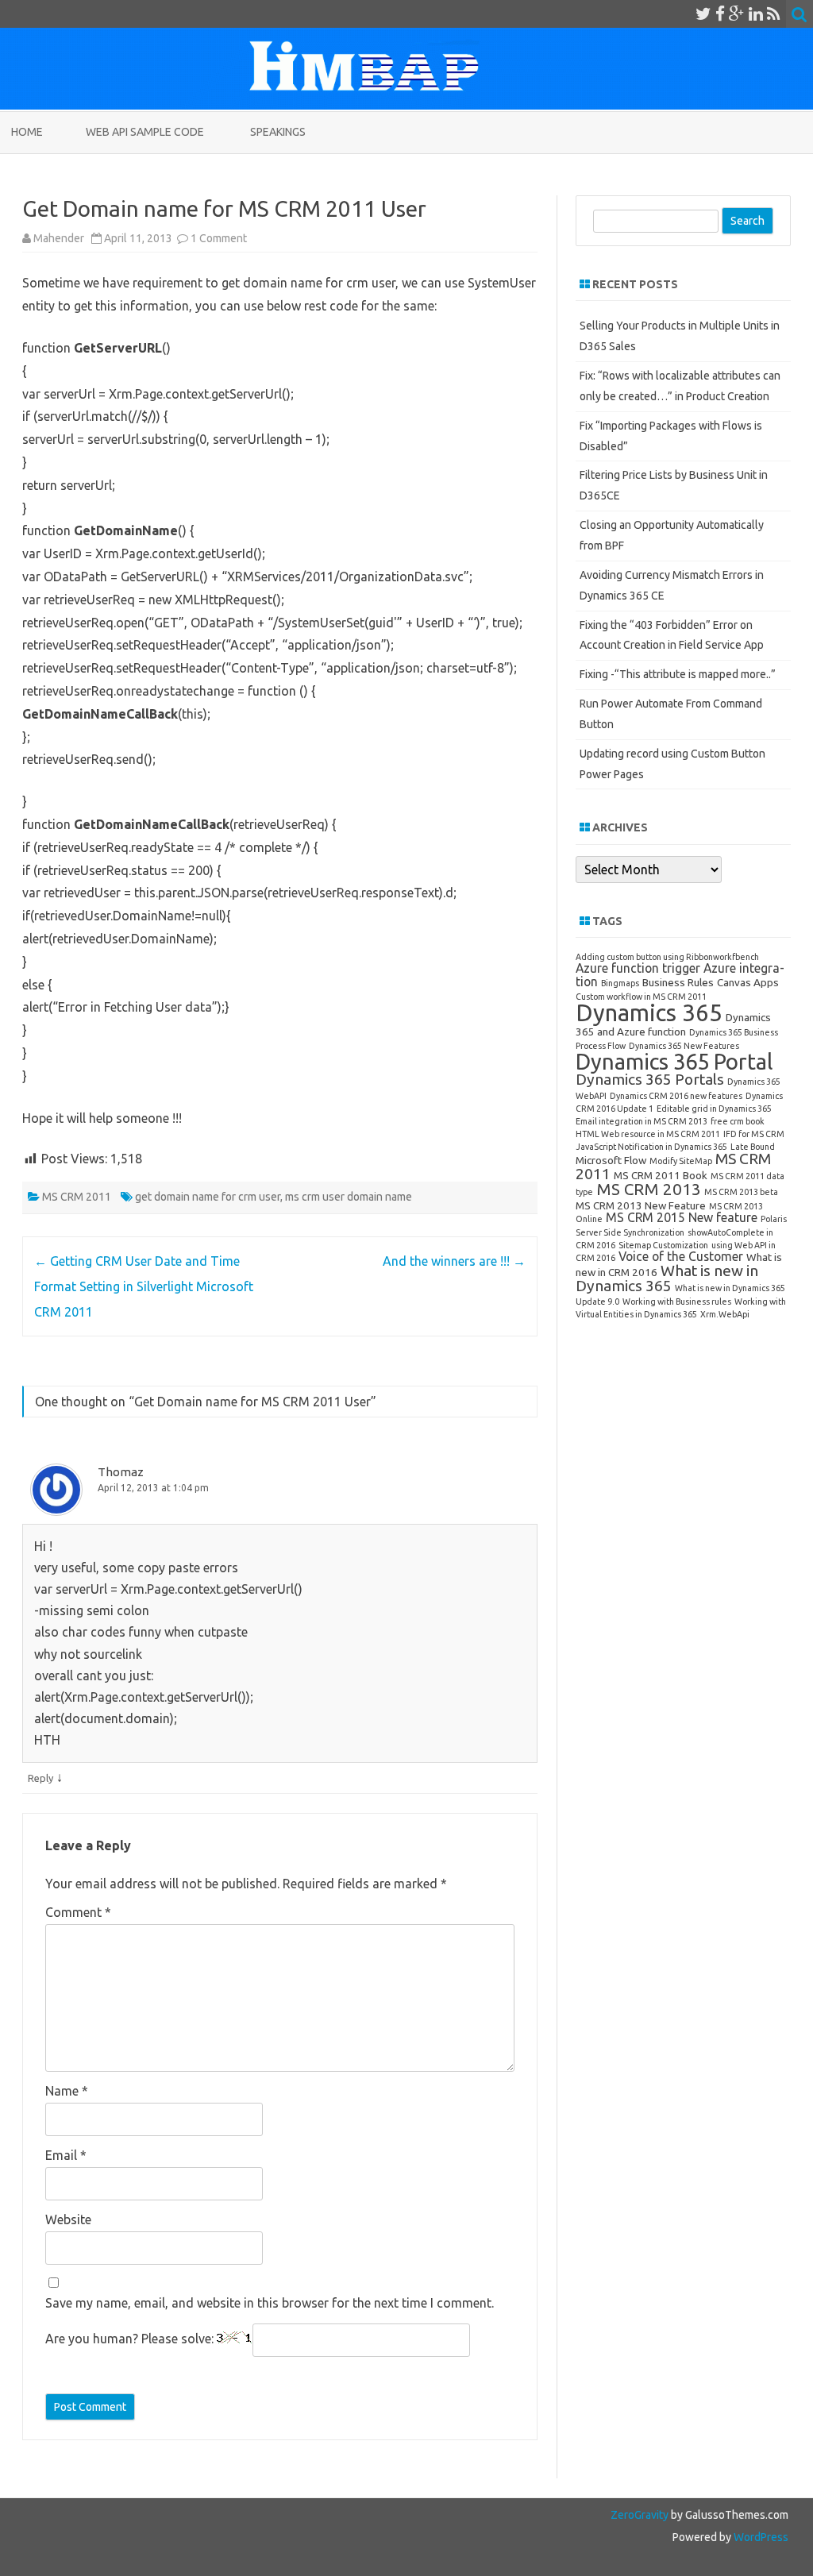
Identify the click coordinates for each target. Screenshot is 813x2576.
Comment (78, 1912)
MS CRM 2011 (77, 1197)
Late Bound (753, 1147)
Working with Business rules (677, 1301)
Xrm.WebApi (725, 1314)
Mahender (59, 238)
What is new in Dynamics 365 (667, 1278)
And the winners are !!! (454, 1261)
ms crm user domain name (349, 1197)
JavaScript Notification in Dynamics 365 (651, 1147)
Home (27, 132)
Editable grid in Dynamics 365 (714, 1109)
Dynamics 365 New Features (684, 1046)
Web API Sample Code (145, 132)
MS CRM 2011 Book (661, 1175)
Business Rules (678, 982)
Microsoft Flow (611, 1160)
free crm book (738, 1121)
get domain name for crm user (208, 1197)
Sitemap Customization (663, 1245)
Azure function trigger (638, 968)
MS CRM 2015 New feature (682, 1217)
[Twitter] (703, 13)
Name (67, 2091)
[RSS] (774, 13)
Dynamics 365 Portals (650, 1079)
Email (66, 2155)
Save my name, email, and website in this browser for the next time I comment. (270, 2303)
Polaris (774, 1219)
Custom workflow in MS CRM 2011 (641, 997)
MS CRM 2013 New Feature (641, 1205)
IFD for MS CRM (754, 1134)
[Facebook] (720, 13)
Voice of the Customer (681, 1256)
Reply (40, 1778)
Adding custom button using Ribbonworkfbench (667, 957)
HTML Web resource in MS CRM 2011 (648, 1134)
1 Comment (219, 238)
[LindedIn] (756, 13)
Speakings (278, 132)
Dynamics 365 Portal (674, 1061)
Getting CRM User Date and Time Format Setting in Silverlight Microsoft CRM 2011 (144, 1286)
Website (68, 2219)
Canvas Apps (748, 982)
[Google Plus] (737, 13)
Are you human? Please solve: (131, 2339)
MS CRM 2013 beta (741, 1192)
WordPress (760, 2537)
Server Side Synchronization (630, 1232)
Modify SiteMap (681, 1161)
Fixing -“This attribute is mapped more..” (678, 674)
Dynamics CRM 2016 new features (676, 1096)
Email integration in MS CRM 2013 (642, 1121)
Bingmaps (620, 983)
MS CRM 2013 (649, 1189)
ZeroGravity (640, 2515)
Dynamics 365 (649, 1013)
